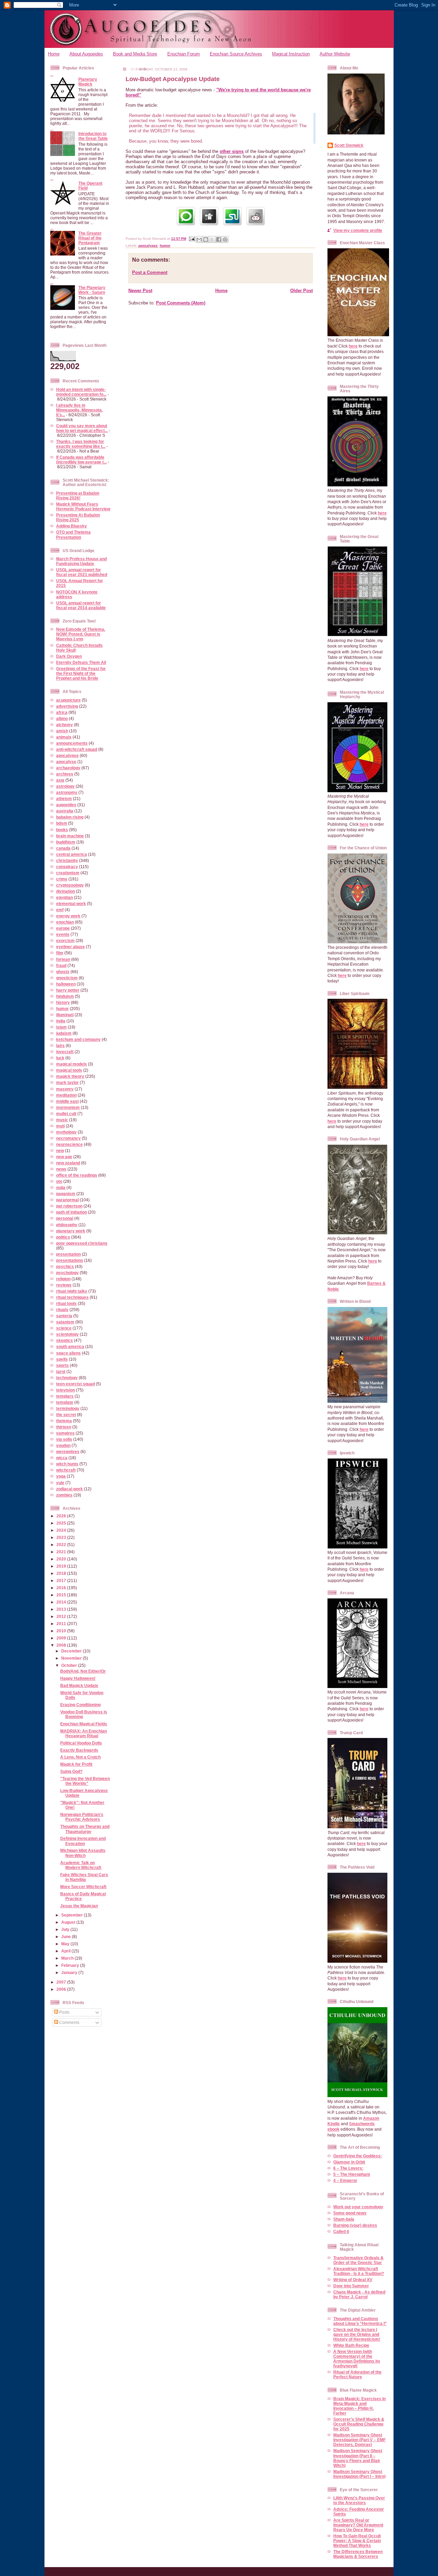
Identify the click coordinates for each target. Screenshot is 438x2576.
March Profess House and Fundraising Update (81, 561)
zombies (64, 1495)
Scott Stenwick (349, 145)
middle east (67, 1101)
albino (62, 718)
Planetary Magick (88, 82)
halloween (66, 984)
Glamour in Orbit (349, 2162)
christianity (67, 860)
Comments (69, 2022)
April (66, 1951)
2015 (62, 1595)
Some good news (350, 2213)
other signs (232, 151)
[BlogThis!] (206, 239)
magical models (72, 1064)
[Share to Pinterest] (225, 239)
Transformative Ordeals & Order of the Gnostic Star (358, 2260)
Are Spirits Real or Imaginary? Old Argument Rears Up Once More (358, 2525)
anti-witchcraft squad (77, 749)
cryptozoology (70, 885)
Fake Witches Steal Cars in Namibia (84, 1877)
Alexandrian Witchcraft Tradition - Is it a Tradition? (359, 2271)
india (61, 1021)
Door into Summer (351, 2286)
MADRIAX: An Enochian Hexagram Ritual (83, 1733)
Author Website (335, 54)
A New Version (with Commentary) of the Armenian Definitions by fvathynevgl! (357, 2359)
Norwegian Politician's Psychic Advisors (82, 1817)
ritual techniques (72, 1297)
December (72, 1651)
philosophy (67, 1225)
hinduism (65, 996)
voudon (63, 1445)
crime (62, 879)
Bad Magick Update (79, 1685)
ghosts (63, 972)
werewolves (68, 1452)
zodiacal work (69, 1489)
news (61, 1169)
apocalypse (67, 755)
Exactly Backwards (79, 1750)
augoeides (66, 805)
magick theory (70, 1076)
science (64, 1328)
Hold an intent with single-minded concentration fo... (81, 392)
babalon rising (70, 817)
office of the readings (77, 1175)
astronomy (67, 792)
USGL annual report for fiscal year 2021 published (82, 572)
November (72, 1658)
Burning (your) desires (355, 2225)
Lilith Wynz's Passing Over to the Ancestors (359, 2500)
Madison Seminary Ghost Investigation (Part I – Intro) (359, 2474)
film (60, 953)
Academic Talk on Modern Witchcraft (81, 1865)
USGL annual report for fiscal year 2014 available (81, 605)
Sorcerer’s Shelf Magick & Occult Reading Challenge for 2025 (359, 2424)
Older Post (301, 291)
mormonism (68, 1107)
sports (62, 1365)
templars (65, 1396)
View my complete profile (358, 230)
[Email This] (199, 239)
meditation (66, 1095)
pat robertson (69, 1206)
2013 (62, 1609)
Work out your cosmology (358, 2207)
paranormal (67, 1200)
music (62, 1120)
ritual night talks (72, 1291)
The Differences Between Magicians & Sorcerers (358, 2554)
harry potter (68, 990)
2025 (62, 1523)
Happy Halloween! (78, 1678)
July (66, 1929)
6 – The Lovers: (348, 2168)
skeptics (65, 1340)
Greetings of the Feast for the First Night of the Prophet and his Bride (81, 673)
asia (60, 780)
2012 (62, 1616)
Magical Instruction (291, 54)
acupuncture (68, 700)
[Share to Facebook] (219, 239)
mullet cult (66, 1114)
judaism (64, 1033)
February (71, 1965)
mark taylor (67, 1082)
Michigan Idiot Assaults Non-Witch (83, 1853)
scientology (67, 1334)
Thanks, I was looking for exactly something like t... (81, 444)
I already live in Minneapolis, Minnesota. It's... (79, 410)
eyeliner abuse (70, 947)
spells (62, 1359)
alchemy (65, 725)
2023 (62, 1537)
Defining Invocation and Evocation (83, 1841)
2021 (62, 1552)
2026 (62, 1516)
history (63, 1002)
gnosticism (67, 978)
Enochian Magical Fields (84, 1724)
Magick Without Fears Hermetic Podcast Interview (83, 506)
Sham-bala (344, 2219)
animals (64, 737)
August (69, 1922)
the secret (66, 1415)
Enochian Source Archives (236, 54)
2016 (62, 1588)
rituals (62, 1310)
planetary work (71, 1231)
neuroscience (69, 1144)
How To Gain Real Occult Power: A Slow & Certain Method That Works (357, 2541)
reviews (64, 1285)
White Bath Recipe (351, 2345)
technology (67, 1378)
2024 (62, 1530)
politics (63, 1237)
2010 (62, 1631)
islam (61, 1027)
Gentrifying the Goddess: (358, 2156)
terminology (68, 1408)
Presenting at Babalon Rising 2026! (78, 495)
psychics (65, 1266)
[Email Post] (192, 239)
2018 (62, 1573)
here (353, 346)
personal (65, 1218)
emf (60, 910)
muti (60, 1126)
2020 (62, 1559)
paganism (66, 1194)
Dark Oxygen (69, 656)
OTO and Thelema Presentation (73, 534)
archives (65, 774)
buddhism (66, 842)
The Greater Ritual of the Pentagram (90, 238)
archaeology (68, 768)
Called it (341, 2231)
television (66, 1390)
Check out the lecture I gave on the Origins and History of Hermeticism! (357, 2334)
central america (72, 854)
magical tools (69, 1070)
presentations (70, 1260)
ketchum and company (78, 1039)
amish (62, 731)
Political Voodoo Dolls (81, 1743)
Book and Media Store (135, 54)
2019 (62, 1566)
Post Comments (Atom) (181, 303)
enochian (65, 922)
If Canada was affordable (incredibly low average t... (81, 460)
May (66, 1944)
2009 (62, 1638)
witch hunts (67, 1464)
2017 (62, 1580)
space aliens (68, 1353)
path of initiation (72, 1212)
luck (60, 1058)
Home (54, 54)
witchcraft (66, 1470)
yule (60, 1483)
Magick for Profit (76, 1764)
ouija (61, 1187)
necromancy (68, 1138)
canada (63, 848)
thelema (64, 1421)
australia (65, 811)
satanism (65, 1322)
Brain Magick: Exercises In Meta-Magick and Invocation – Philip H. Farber (359, 2406)
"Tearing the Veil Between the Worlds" (85, 1781)
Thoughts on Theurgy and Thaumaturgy (85, 1829)
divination (66, 891)
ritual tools (66, 1303)
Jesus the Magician (79, 1906)
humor (62, 1009)
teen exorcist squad (75, 1384)
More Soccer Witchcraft (83, 1887)
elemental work (71, 904)
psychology (67, 1273)
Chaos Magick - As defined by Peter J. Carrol (359, 2294)
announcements (72, 743)
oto (59, 1181)
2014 (62, 1602)
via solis (64, 1439)
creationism (68, 873)
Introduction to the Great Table (93, 136)
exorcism (65, 940)
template (65, 1402)
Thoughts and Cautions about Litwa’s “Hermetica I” (360, 2321)
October (70, 1665)
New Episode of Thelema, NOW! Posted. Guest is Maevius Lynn (81, 634)
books (62, 830)
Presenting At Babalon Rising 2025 (78, 517)
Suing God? (71, 1771)
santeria (64, 1316)
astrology (65, 786)
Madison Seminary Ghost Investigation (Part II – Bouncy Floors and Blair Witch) (358, 2458)
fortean (63, 959)
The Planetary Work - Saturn (92, 290)
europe (63, 928)
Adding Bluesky (72, 526)
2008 (62, 1645)
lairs (60, 1045)
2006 (62, 1989)
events (63, 934)
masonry (65, 1089)
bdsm (62, 823)
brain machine (70, 836)
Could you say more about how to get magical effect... (82, 428)
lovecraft (65, 1052)
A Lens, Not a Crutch (80, 1757)
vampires (65, 1433)
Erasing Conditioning (80, 1705)
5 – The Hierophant (352, 2174)
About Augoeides (86, 54)
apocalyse (66, 762)
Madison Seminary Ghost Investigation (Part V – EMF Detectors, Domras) (359, 2440)
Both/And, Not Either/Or (83, 1671)
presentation (68, 1254)
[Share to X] (212, 239)
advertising (67, 706)
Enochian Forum (184, 54)
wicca (62, 1458)
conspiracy (67, 867)
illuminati (65, 1015)
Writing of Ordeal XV (353, 2280)
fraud (61, 965)
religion (63, 1279)
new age (64, 1157)
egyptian (65, 897)
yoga (61, 1476)
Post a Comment (150, 272)
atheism (64, 799)
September (73, 1915)
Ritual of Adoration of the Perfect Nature (357, 2374)
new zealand (68, 1163)
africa (62, 712)
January (70, 1972)
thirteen (64, 1427)
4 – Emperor (345, 2180)
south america (70, 1346)
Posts (64, 2012)
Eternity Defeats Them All (81, 662)
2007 (62, 1982)
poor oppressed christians (82, 1243)
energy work (68, 916)
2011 (62, 1624)
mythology (66, 1132)
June (67, 1937)
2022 (62, 1545)
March (68, 1958)
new (60, 1150)
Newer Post (140, 291)
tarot (61, 1371)
